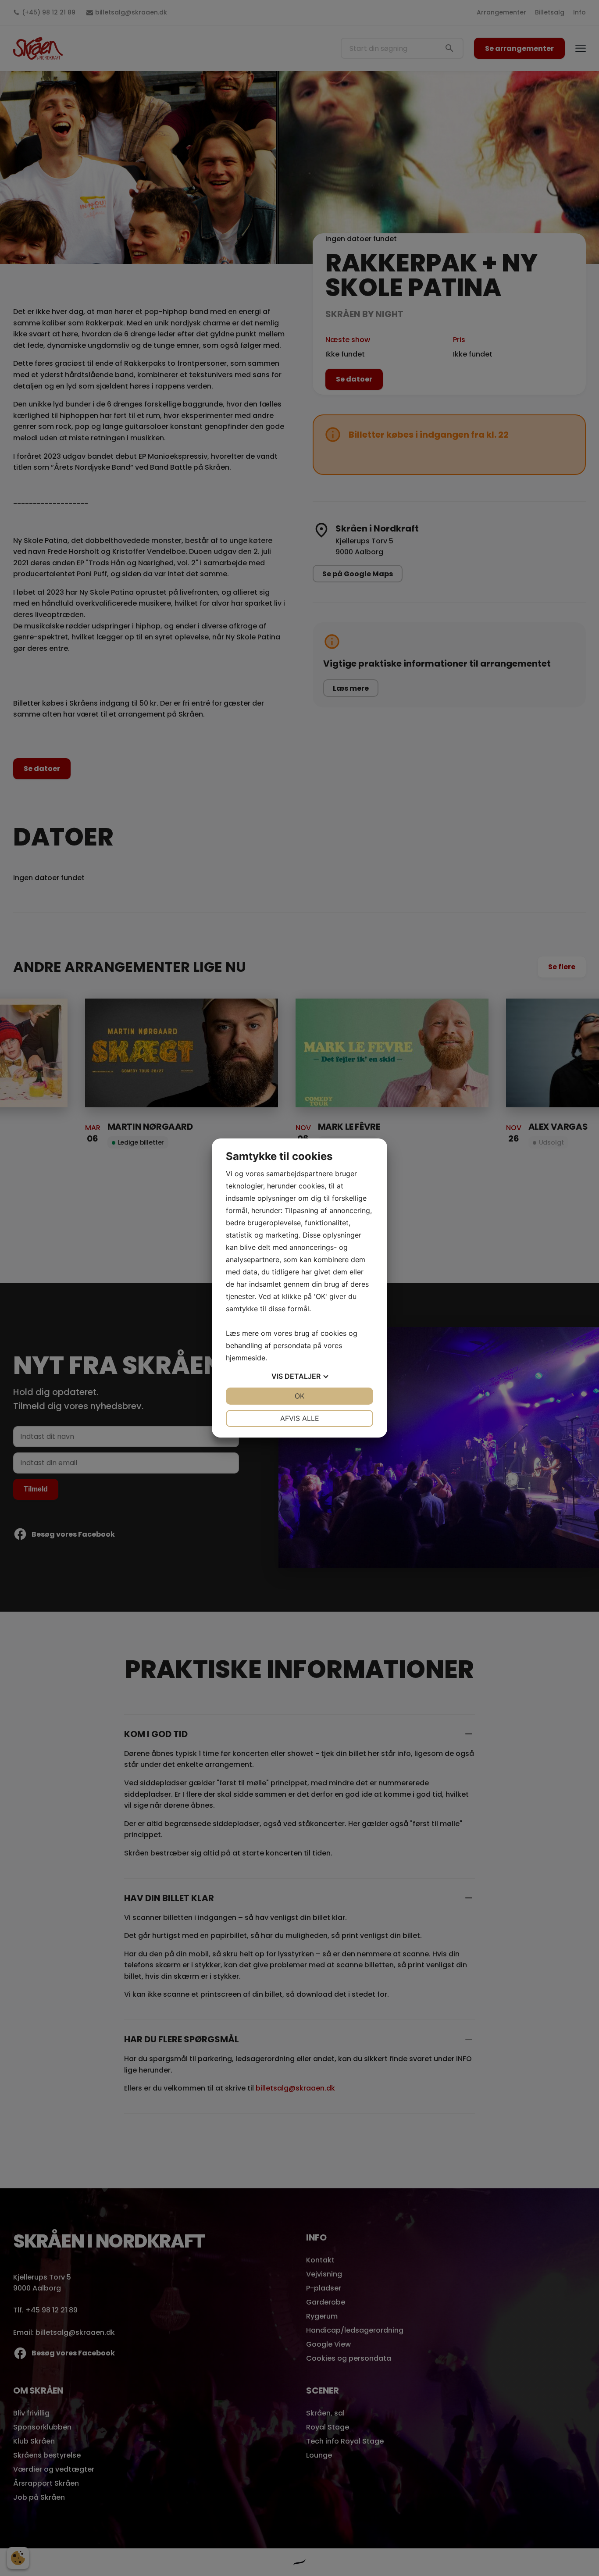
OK (299, 1396)
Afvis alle (300, 1418)
